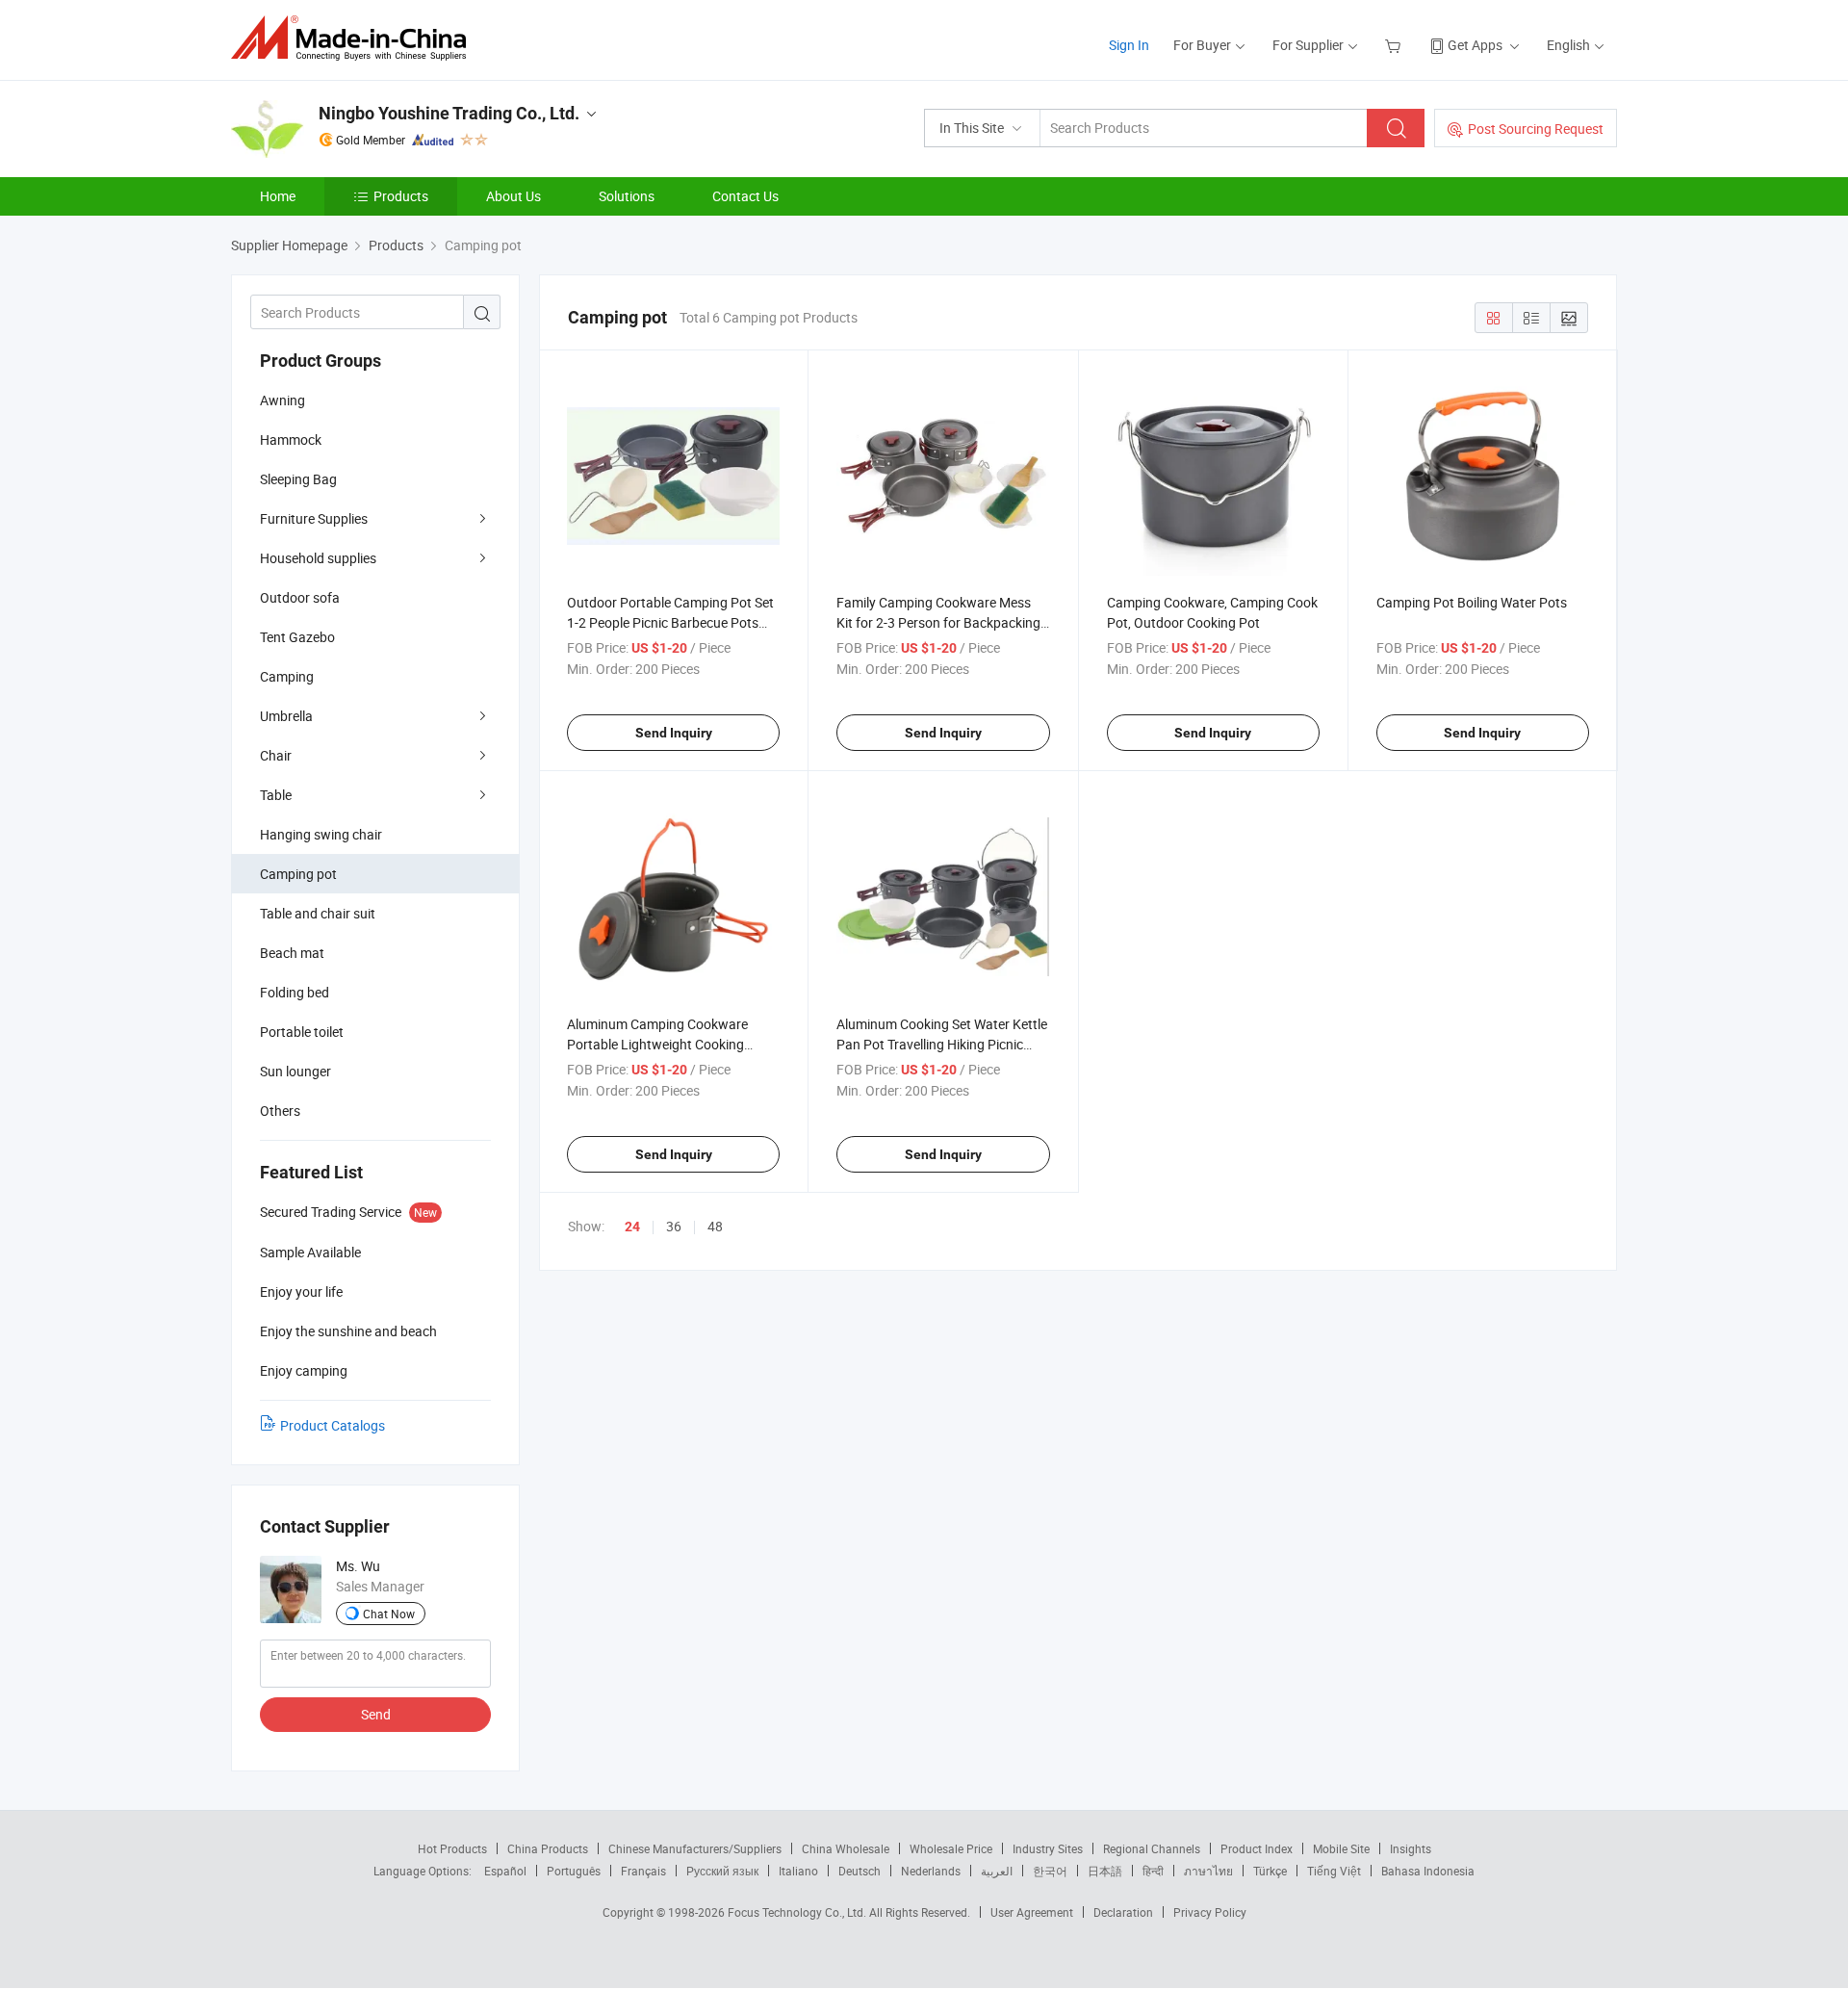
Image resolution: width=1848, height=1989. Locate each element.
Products (401, 196)
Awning (282, 400)
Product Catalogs (333, 1425)
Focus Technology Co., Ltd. (798, 1912)
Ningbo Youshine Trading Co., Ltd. (449, 113)
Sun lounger (295, 1071)
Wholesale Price (951, 1848)
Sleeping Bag (298, 479)
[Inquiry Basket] (1395, 45)
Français (643, 1871)
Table (276, 795)
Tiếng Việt (1334, 1871)
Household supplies (318, 558)
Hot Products (452, 1848)
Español (505, 1871)
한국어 (1050, 1871)
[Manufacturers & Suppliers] (355, 38)
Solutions (627, 196)
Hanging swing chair (321, 834)
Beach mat (292, 953)
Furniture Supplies (314, 518)
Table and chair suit (318, 913)
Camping (287, 676)
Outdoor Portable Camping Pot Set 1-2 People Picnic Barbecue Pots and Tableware (670, 622)
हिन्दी (1153, 1871)
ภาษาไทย (1208, 1871)
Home (278, 196)
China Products (548, 1848)
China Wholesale (846, 1848)
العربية (997, 1871)
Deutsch (860, 1871)
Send (376, 1714)
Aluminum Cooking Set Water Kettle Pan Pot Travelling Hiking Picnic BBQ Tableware (942, 1044)
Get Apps (1475, 45)
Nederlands (931, 1871)
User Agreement (1032, 1912)
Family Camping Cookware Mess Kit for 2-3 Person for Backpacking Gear (938, 622)
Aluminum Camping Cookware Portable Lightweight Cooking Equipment (657, 1044)
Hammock (291, 439)
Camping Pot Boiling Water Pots (1472, 602)
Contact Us (745, 196)
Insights (1411, 1848)
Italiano (798, 1871)
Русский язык (722, 1871)
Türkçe (1270, 1871)
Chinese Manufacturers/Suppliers (695, 1848)
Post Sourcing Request (1536, 129)
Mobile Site (1341, 1848)
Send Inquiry (674, 733)
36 (674, 1226)
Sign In (1129, 45)
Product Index (1257, 1848)
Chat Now (389, 1614)
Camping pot (298, 874)
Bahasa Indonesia (1428, 1871)
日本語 (1105, 1871)
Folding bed (295, 992)
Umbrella (286, 716)
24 (632, 1227)
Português (574, 1871)
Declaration (1123, 1912)
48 (715, 1226)
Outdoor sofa (300, 597)
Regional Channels (1152, 1848)
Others (280, 1111)
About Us (513, 196)
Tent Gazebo (297, 637)
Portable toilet (302, 1032)
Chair (276, 755)
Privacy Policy (1210, 1912)
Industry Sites (1048, 1848)
